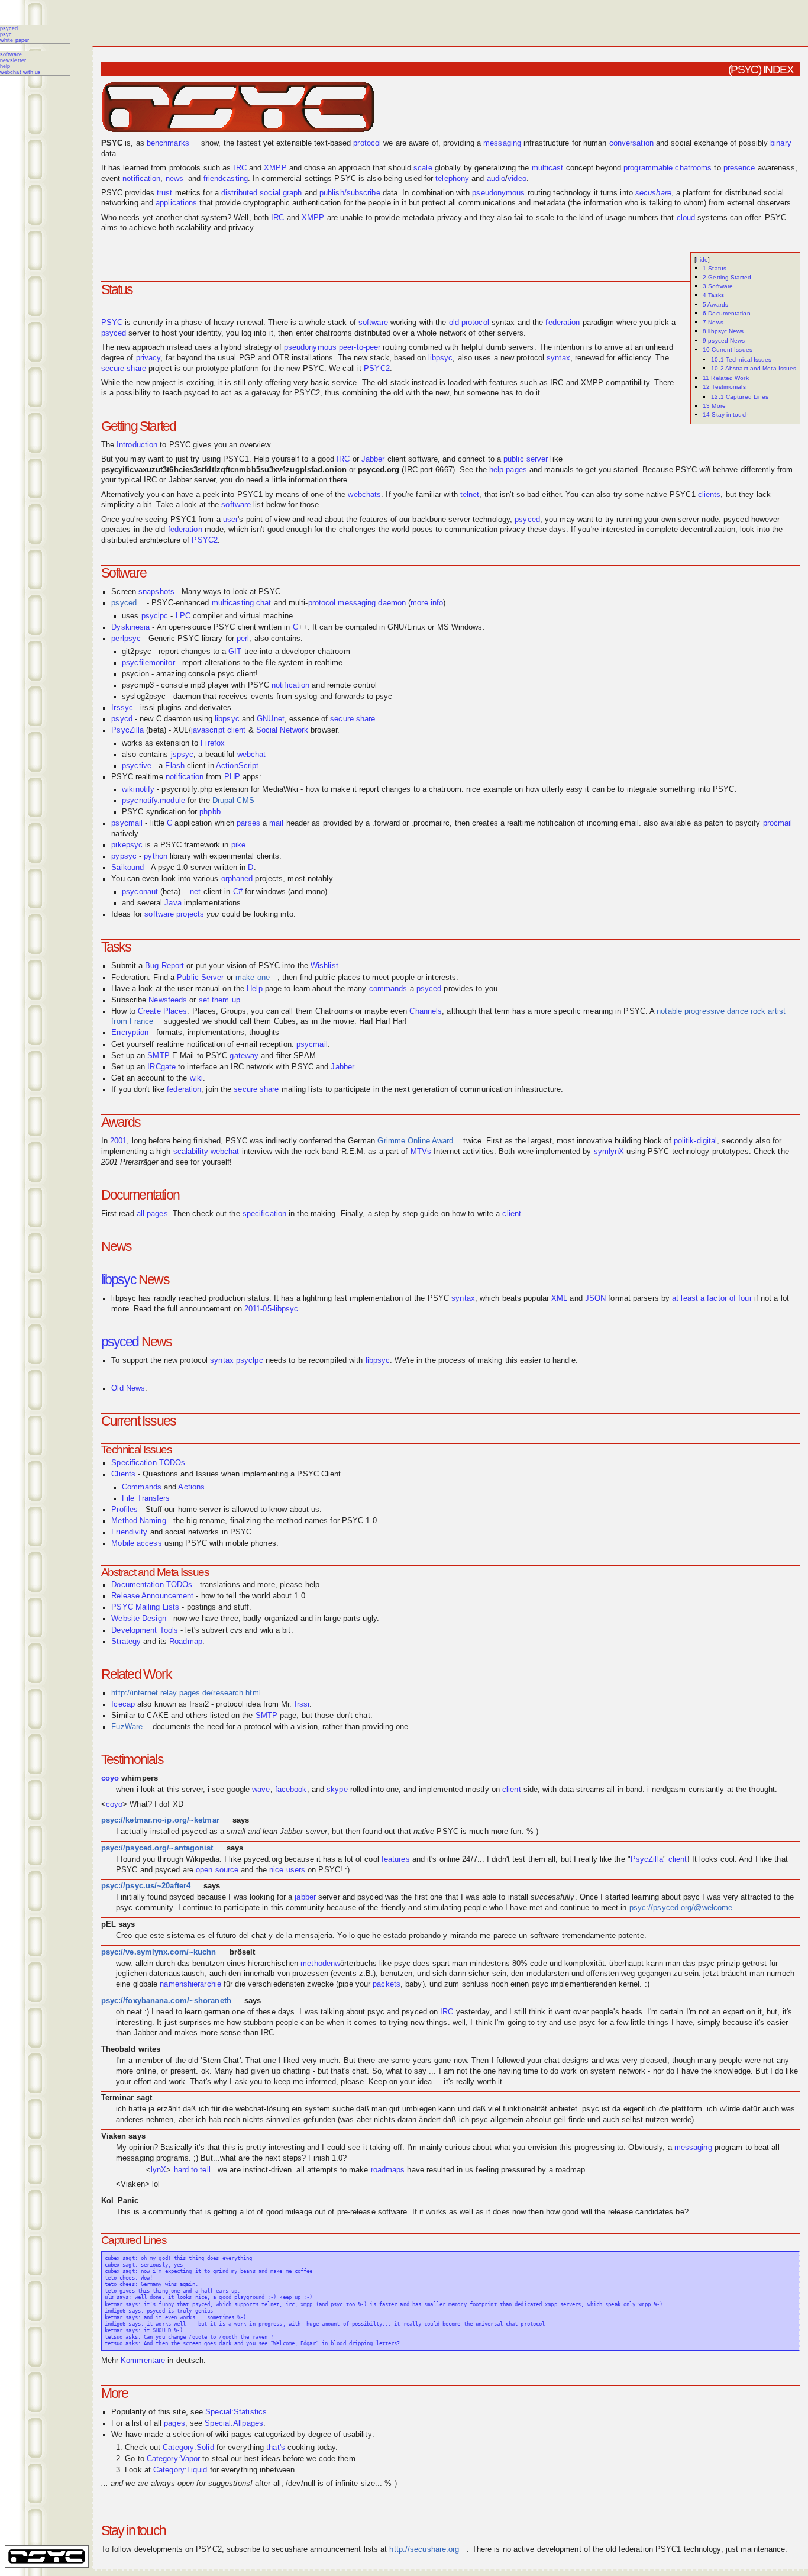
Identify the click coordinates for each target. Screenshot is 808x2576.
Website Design (138, 1619)
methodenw (320, 1964)
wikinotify (138, 789)
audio (496, 179)
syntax (558, 358)
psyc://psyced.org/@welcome (681, 1908)
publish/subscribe (350, 193)
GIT (235, 652)
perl (243, 639)
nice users (287, 1870)
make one (253, 978)
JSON (595, 1298)
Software (11, 54)
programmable (648, 168)
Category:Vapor (173, 2459)
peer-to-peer (360, 347)
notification (141, 179)
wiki (196, 1078)
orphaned (237, 879)
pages (174, 2423)
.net (194, 892)
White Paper (14, 40)
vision (547, 2148)
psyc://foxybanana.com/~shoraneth (166, 2001)
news (174, 179)
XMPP (275, 168)
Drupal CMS (233, 801)
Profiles (125, 1510)
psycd (122, 719)
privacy (148, 358)
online (450, 1859)
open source (217, 1870)
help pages (508, 470)
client (237, 730)
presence (739, 168)
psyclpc (155, 616)
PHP (232, 777)
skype (337, 1790)
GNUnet (271, 719)
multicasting (233, 603)
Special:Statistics (236, 2412)
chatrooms (693, 168)
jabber (305, 1897)
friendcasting (226, 179)
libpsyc (441, 358)
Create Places (162, 1011)
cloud (686, 218)
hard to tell (192, 2170)
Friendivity (129, 1532)
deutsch (190, 2361)
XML (559, 1298)
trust (165, 193)
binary (781, 143)
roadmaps (388, 2170)
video (517, 179)
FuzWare (127, 1727)
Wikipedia (203, 1859)
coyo (110, 1778)
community (154, 1908)
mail (276, 823)
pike (238, 845)
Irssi (302, 1704)
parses (248, 823)
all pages (152, 1214)
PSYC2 (377, 369)
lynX (159, 2170)
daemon (392, 603)
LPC (183, 616)
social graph (281, 193)
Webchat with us (21, 72)
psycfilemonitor (148, 663)
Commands (142, 1487)
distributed (239, 193)
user (230, 520)
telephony (452, 179)
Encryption (130, 1033)
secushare (653, 193)
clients (710, 495)
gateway (244, 1056)
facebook (291, 1790)
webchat (252, 755)
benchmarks (168, 143)
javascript (208, 730)
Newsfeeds (168, 1000)
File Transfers (146, 1498)
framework (202, 845)
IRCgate (161, 1067)
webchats (364, 495)
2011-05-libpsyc (272, 1309)
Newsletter (13, 60)
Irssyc (122, 708)
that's (276, 2448)
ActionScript (237, 766)
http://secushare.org (424, 2549)
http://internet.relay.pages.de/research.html (186, 1693)
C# (238, 892)
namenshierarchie (190, 1984)
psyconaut (140, 892)
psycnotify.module (153, 801)
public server (526, 459)
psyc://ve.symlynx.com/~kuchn (159, 1952)
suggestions (229, 2484)
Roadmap (186, 1642)
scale (423, 168)
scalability (191, 1152)
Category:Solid (188, 2448)
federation (563, 323)
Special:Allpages (234, 2423)
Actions (191, 1487)
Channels (426, 1011)
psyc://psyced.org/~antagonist (157, 1848)
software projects (174, 914)
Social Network (282, 730)
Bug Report (164, 966)
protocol (367, 143)
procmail (778, 823)
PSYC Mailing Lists (145, 1607)
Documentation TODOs (152, 1585)
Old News (128, 1388)
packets (387, 1984)
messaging (502, 143)
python (156, 856)
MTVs (421, 1152)
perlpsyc (126, 639)
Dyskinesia (130, 627)
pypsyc (124, 856)
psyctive (137, 766)
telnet (470, 495)
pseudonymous (498, 193)
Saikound (127, 868)
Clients (123, 1474)
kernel (629, 1984)
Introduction (137, 445)
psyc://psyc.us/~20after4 (146, 1886)
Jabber (373, 459)
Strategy (126, 1642)
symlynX (609, 1152)
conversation (631, 143)
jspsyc (182, 755)
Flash (175, 766)
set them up (219, 1000)
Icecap (123, 1704)
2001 (118, 1141)
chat (264, 603)
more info (427, 603)
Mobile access (136, 1543)
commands (388, 989)
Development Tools (145, 1630)
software (373, 323)
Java (173, 903)
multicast (548, 168)
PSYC (6, 34)
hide (702, 259)
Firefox (213, 743)
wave (261, 1790)
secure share (124, 369)
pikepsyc (127, 845)
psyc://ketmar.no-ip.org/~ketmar (160, 1820)
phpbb (210, 812)
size (368, 2484)
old (454, 323)
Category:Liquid (180, 2470)
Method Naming (138, 1521)
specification (264, 1214)
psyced (9, 28)
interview (257, 1152)
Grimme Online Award (415, 1141)
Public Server (200, 978)
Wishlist (324, 966)
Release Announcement (152, 1596)
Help (5, 66)
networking (120, 203)
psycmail (127, 823)
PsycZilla (127, 730)
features (396, 1859)
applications (176, 203)
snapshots (156, 592)
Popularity (129, 2412)
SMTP (158, 1056)
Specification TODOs (148, 1463)
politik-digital (696, 1141)
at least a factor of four (712, 1298)
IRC (240, 168)
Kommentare (143, 2361)
